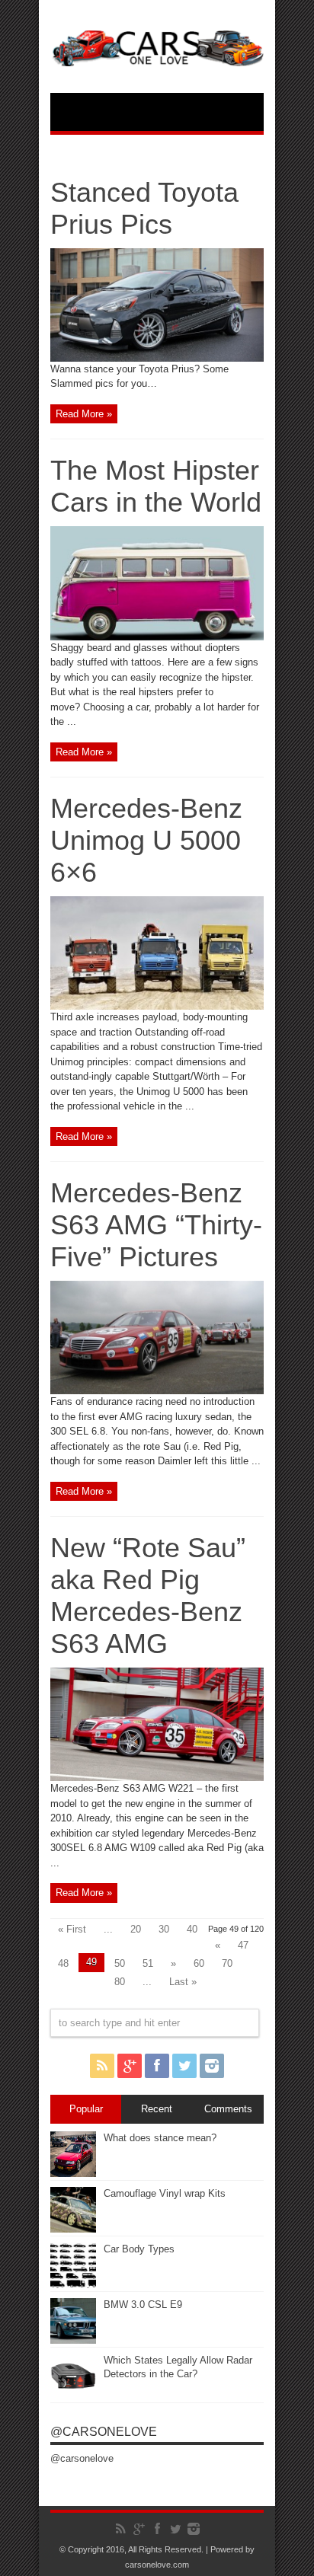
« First (72, 1929)
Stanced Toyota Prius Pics (144, 208)
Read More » (84, 414)
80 (120, 1982)
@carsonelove (104, 2432)
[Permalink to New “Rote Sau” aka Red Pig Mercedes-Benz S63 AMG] (157, 1778)
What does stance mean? (160, 2138)
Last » (183, 1982)
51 (148, 1963)
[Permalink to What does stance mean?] (73, 2174)
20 (136, 1929)
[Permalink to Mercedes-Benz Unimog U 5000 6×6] (157, 1006)
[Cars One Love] (157, 55)
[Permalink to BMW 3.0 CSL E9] (73, 2340)
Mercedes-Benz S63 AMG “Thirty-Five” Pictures (156, 1225)
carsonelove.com (157, 2565)
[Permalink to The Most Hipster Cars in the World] (157, 637)
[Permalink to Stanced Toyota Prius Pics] (157, 358)
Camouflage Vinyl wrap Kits (165, 2193)
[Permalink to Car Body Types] (73, 2285)
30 (164, 1929)
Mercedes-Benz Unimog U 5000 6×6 (146, 840)
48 (63, 1963)
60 (199, 1963)
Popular (86, 2109)
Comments (228, 2109)
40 (192, 1929)
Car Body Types (139, 2249)
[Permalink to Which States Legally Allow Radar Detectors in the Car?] (73, 2396)
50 (120, 1963)
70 (227, 1963)
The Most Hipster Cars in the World (156, 486)
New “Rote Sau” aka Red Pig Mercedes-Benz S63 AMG (148, 1596)
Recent (157, 2109)
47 (243, 1945)
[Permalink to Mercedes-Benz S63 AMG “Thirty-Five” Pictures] (157, 1391)
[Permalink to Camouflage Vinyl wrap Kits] (73, 2229)
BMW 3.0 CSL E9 (143, 2305)
